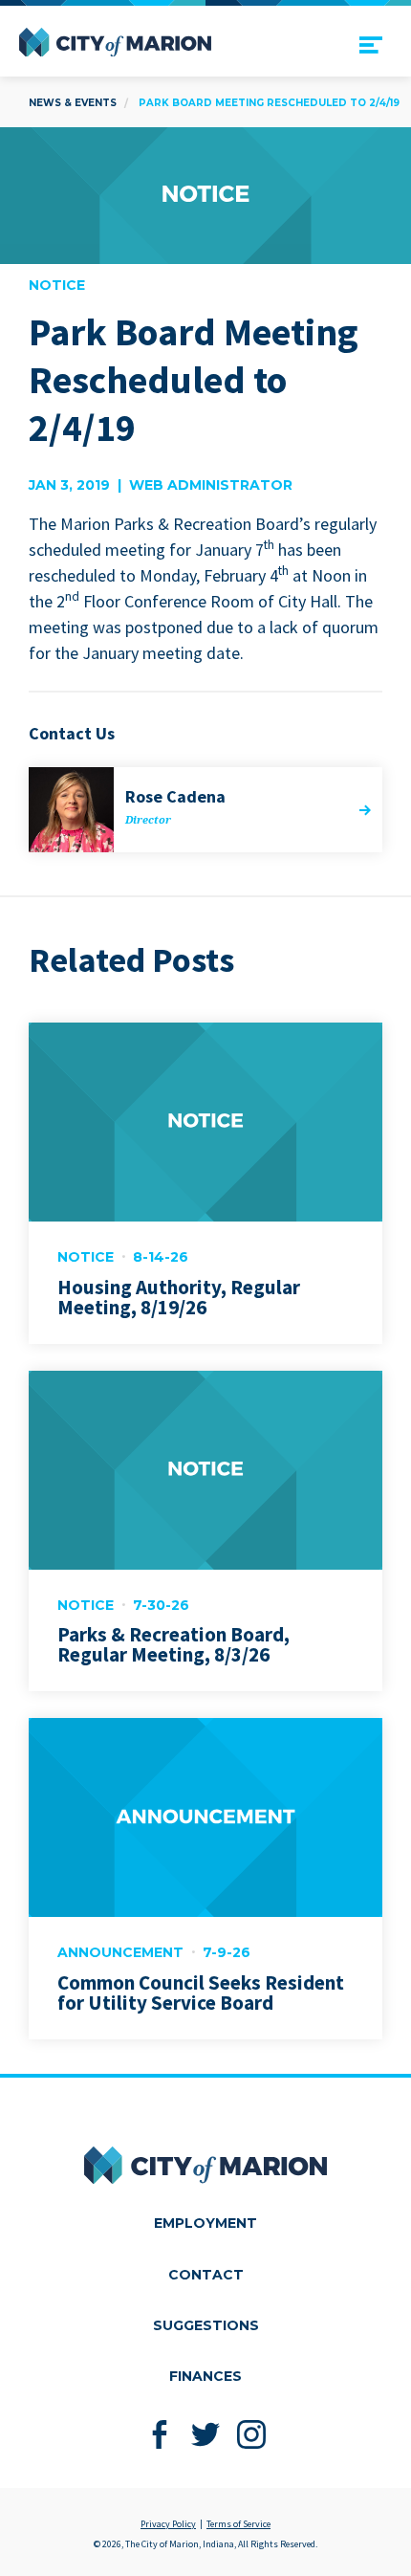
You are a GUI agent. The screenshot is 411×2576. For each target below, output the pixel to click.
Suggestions (206, 2325)
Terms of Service (238, 2524)
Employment (205, 2223)
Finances (205, 2376)
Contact (206, 2275)
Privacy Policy (168, 2524)
